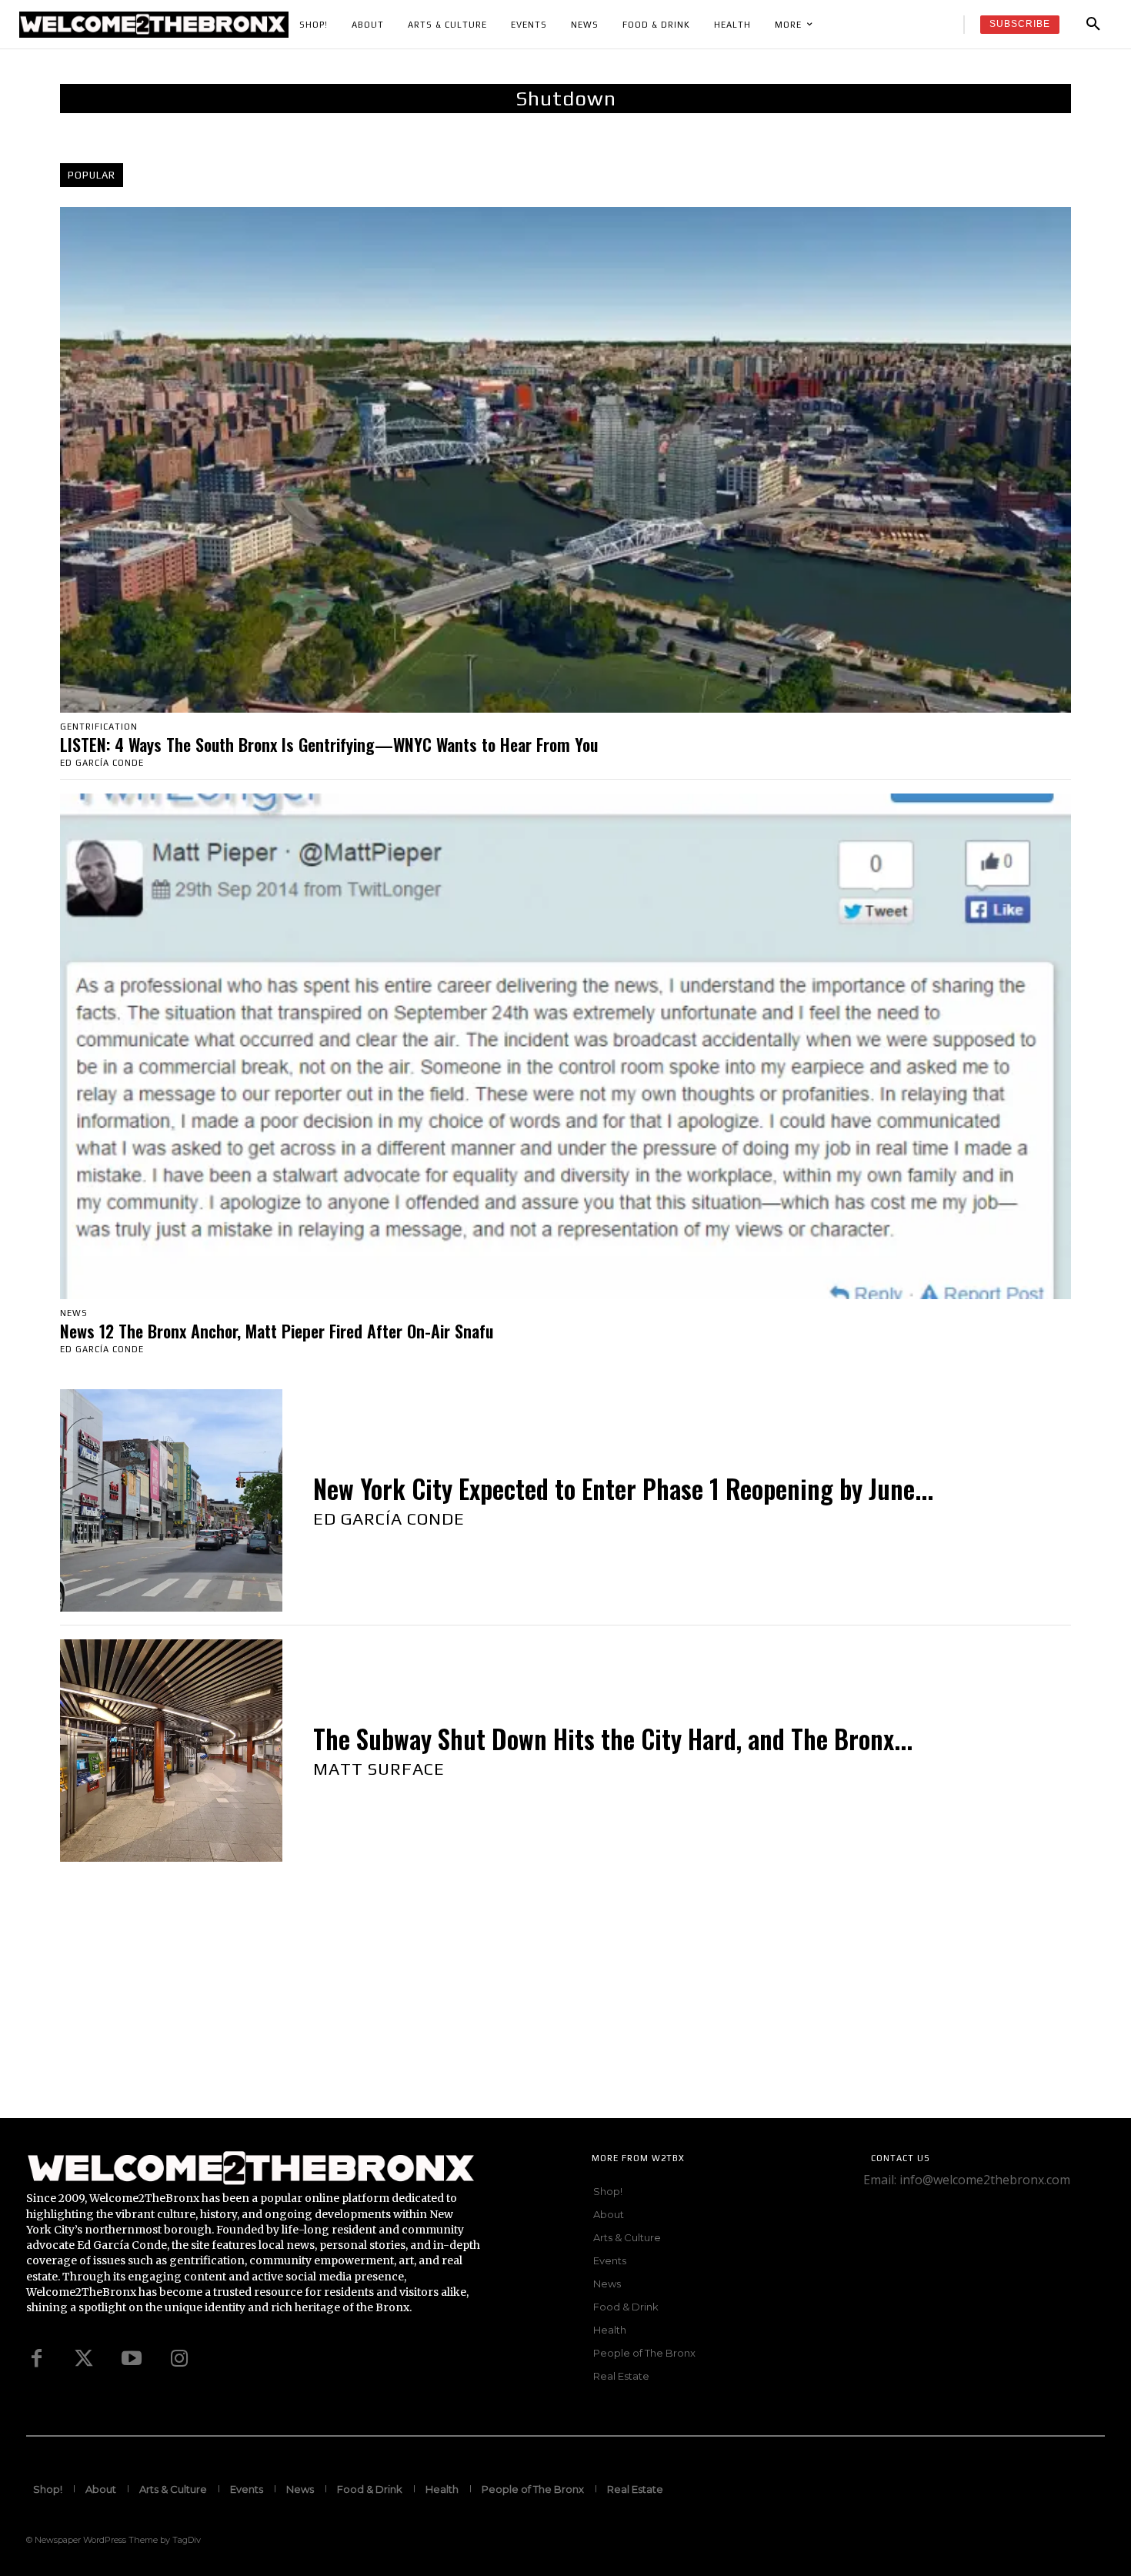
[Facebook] (36, 2359)
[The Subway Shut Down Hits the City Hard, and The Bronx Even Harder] (171, 1751)
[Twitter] (84, 2359)
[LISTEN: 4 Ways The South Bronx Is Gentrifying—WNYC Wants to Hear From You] (565, 460)
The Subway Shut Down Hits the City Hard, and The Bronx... (613, 1739)
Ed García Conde (102, 763)
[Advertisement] (462, 2010)
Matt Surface (379, 1769)
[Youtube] (132, 2359)
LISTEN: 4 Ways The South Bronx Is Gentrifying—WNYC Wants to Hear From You (329, 744)
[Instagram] (179, 2359)
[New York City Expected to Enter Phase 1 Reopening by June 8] (171, 1500)
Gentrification (99, 727)
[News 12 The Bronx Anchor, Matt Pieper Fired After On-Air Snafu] (565, 1046)
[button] (1093, 25)
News (74, 1313)
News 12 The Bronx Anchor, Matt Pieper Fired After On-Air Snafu (277, 1331)
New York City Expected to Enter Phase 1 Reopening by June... (623, 1489)
